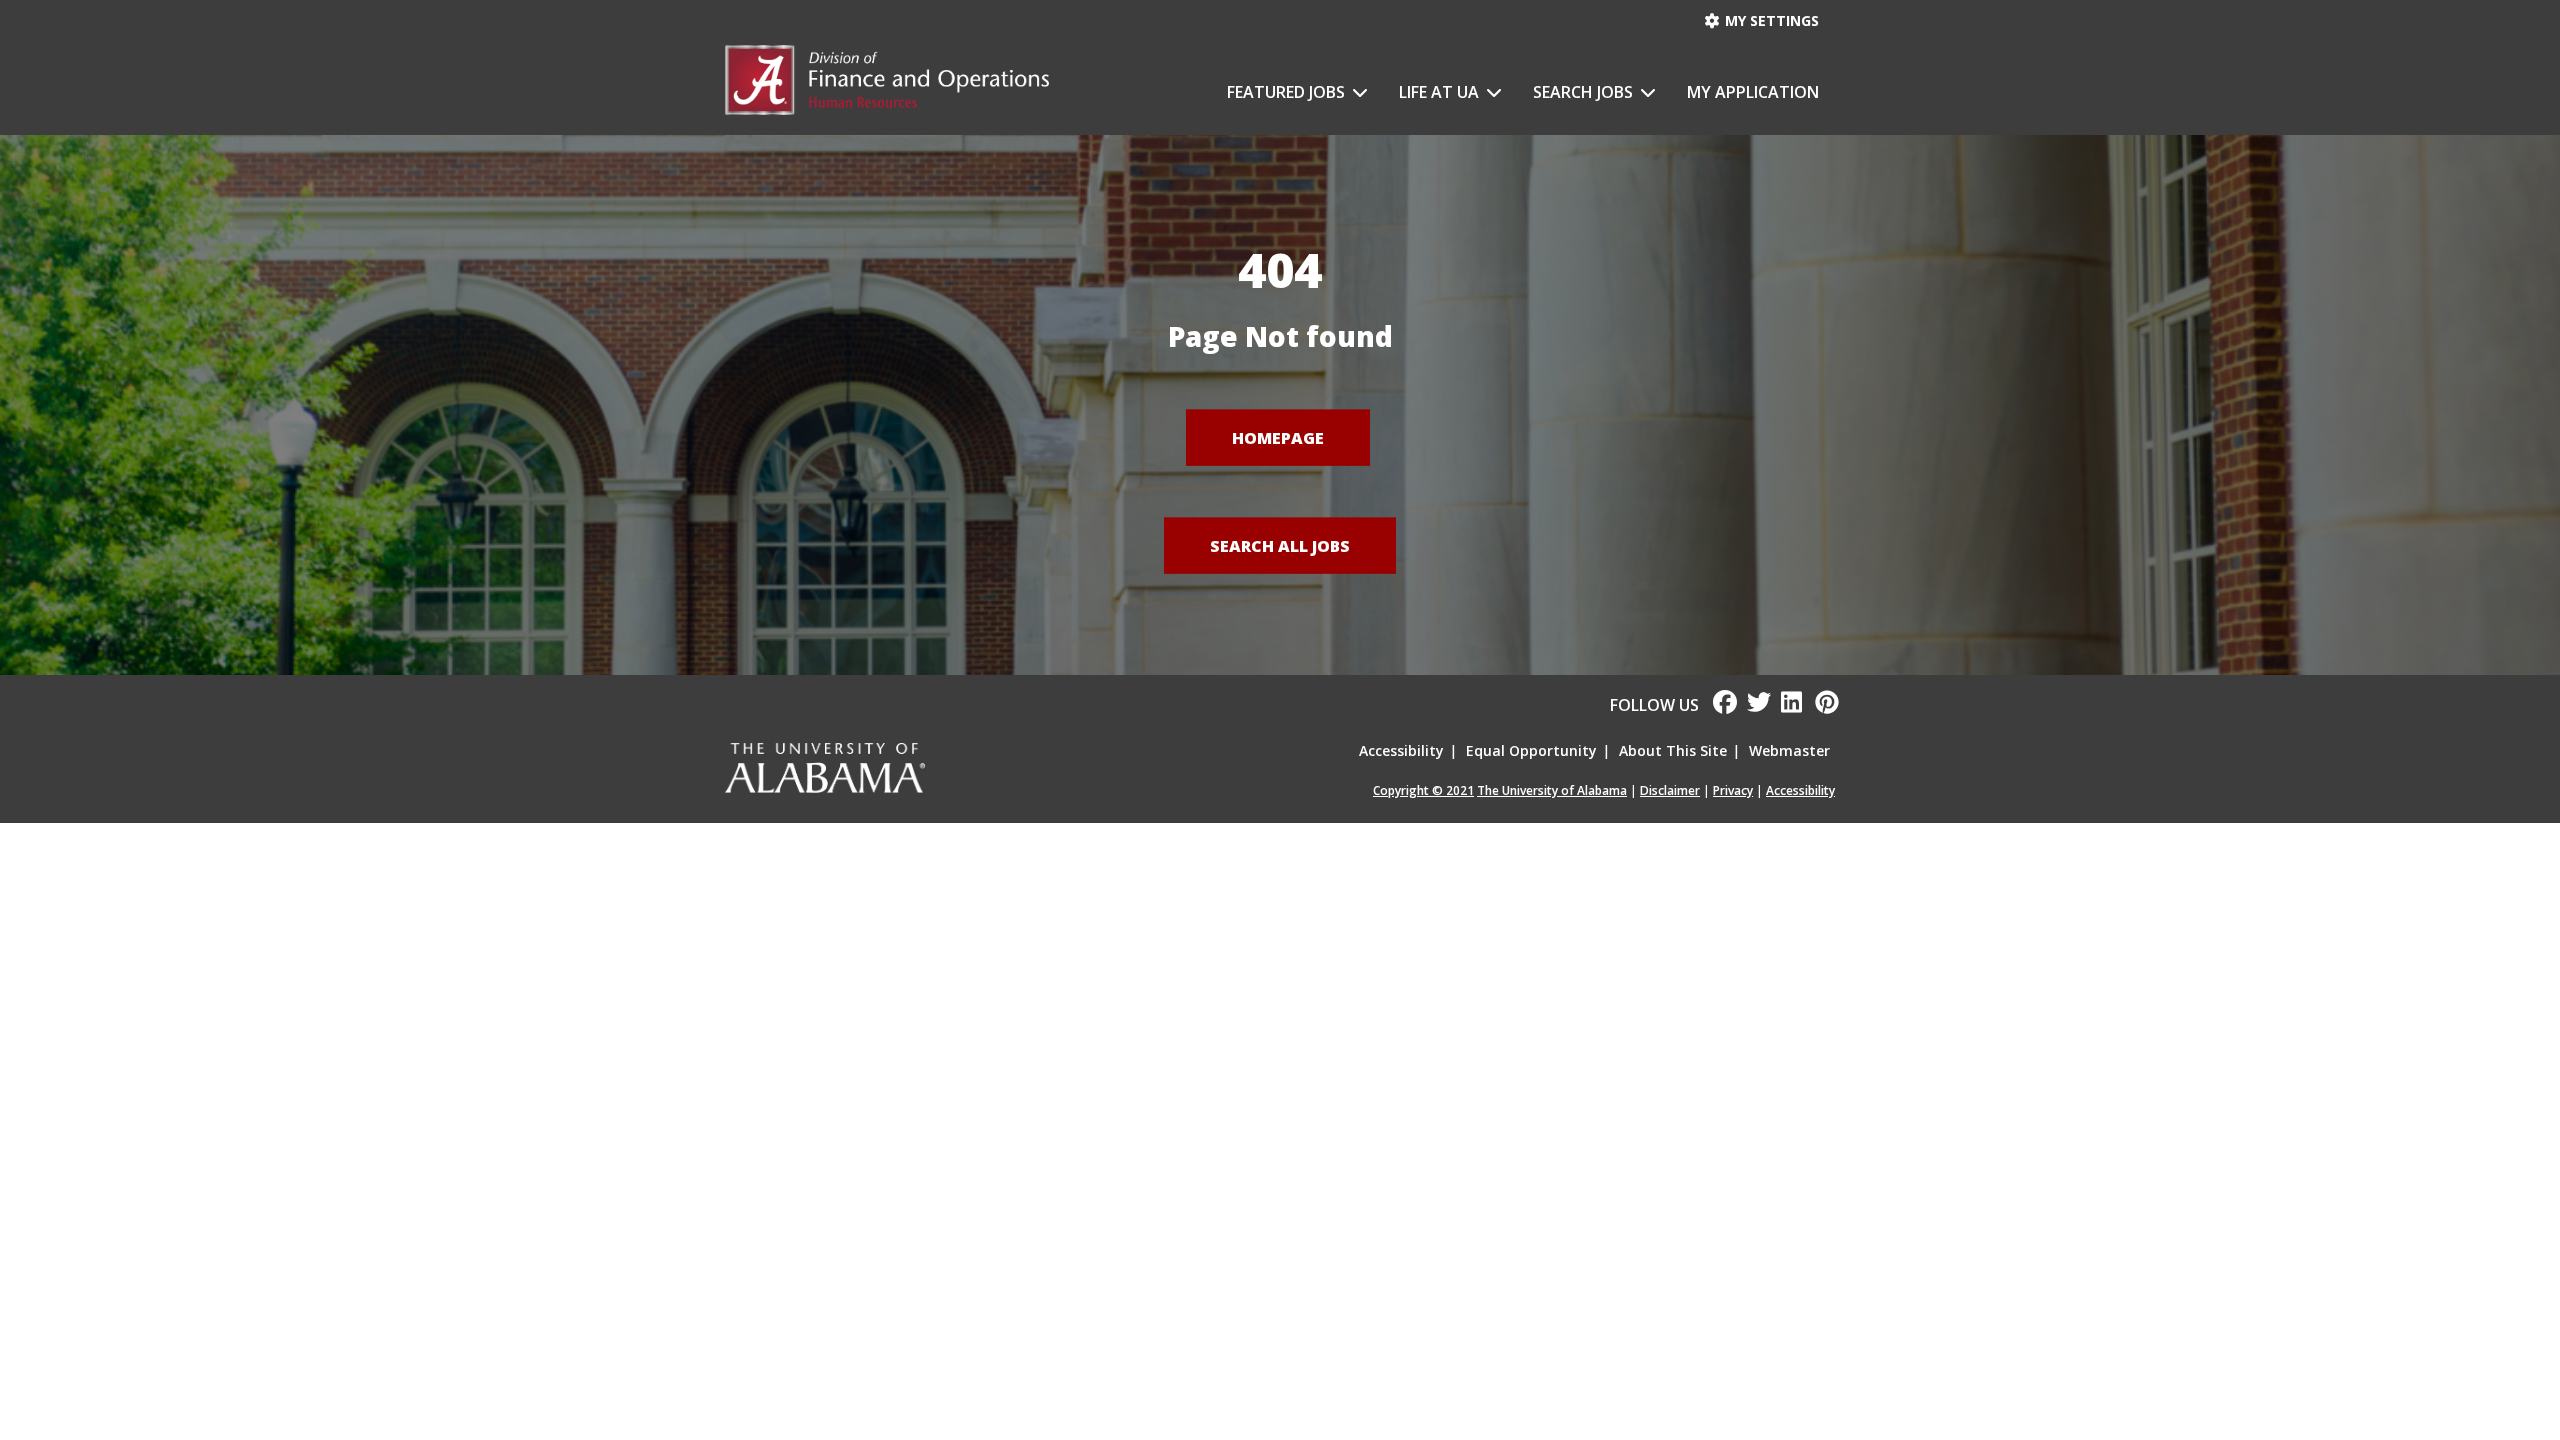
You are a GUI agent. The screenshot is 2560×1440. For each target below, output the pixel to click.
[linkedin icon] (1788, 705)
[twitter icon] (1754, 705)
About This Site (1673, 750)
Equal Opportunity (1531, 750)
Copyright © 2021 (1423, 790)
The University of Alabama (1552, 790)
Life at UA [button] (1441, 92)
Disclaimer (1670, 790)
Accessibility (1401, 750)
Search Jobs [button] (1585, 92)
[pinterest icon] (1820, 705)
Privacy (1733, 790)
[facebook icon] (1718, 705)
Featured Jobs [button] (1288, 92)
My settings (1770, 20)
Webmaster (1789, 750)
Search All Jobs (1280, 545)
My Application (1753, 92)
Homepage (1278, 437)
